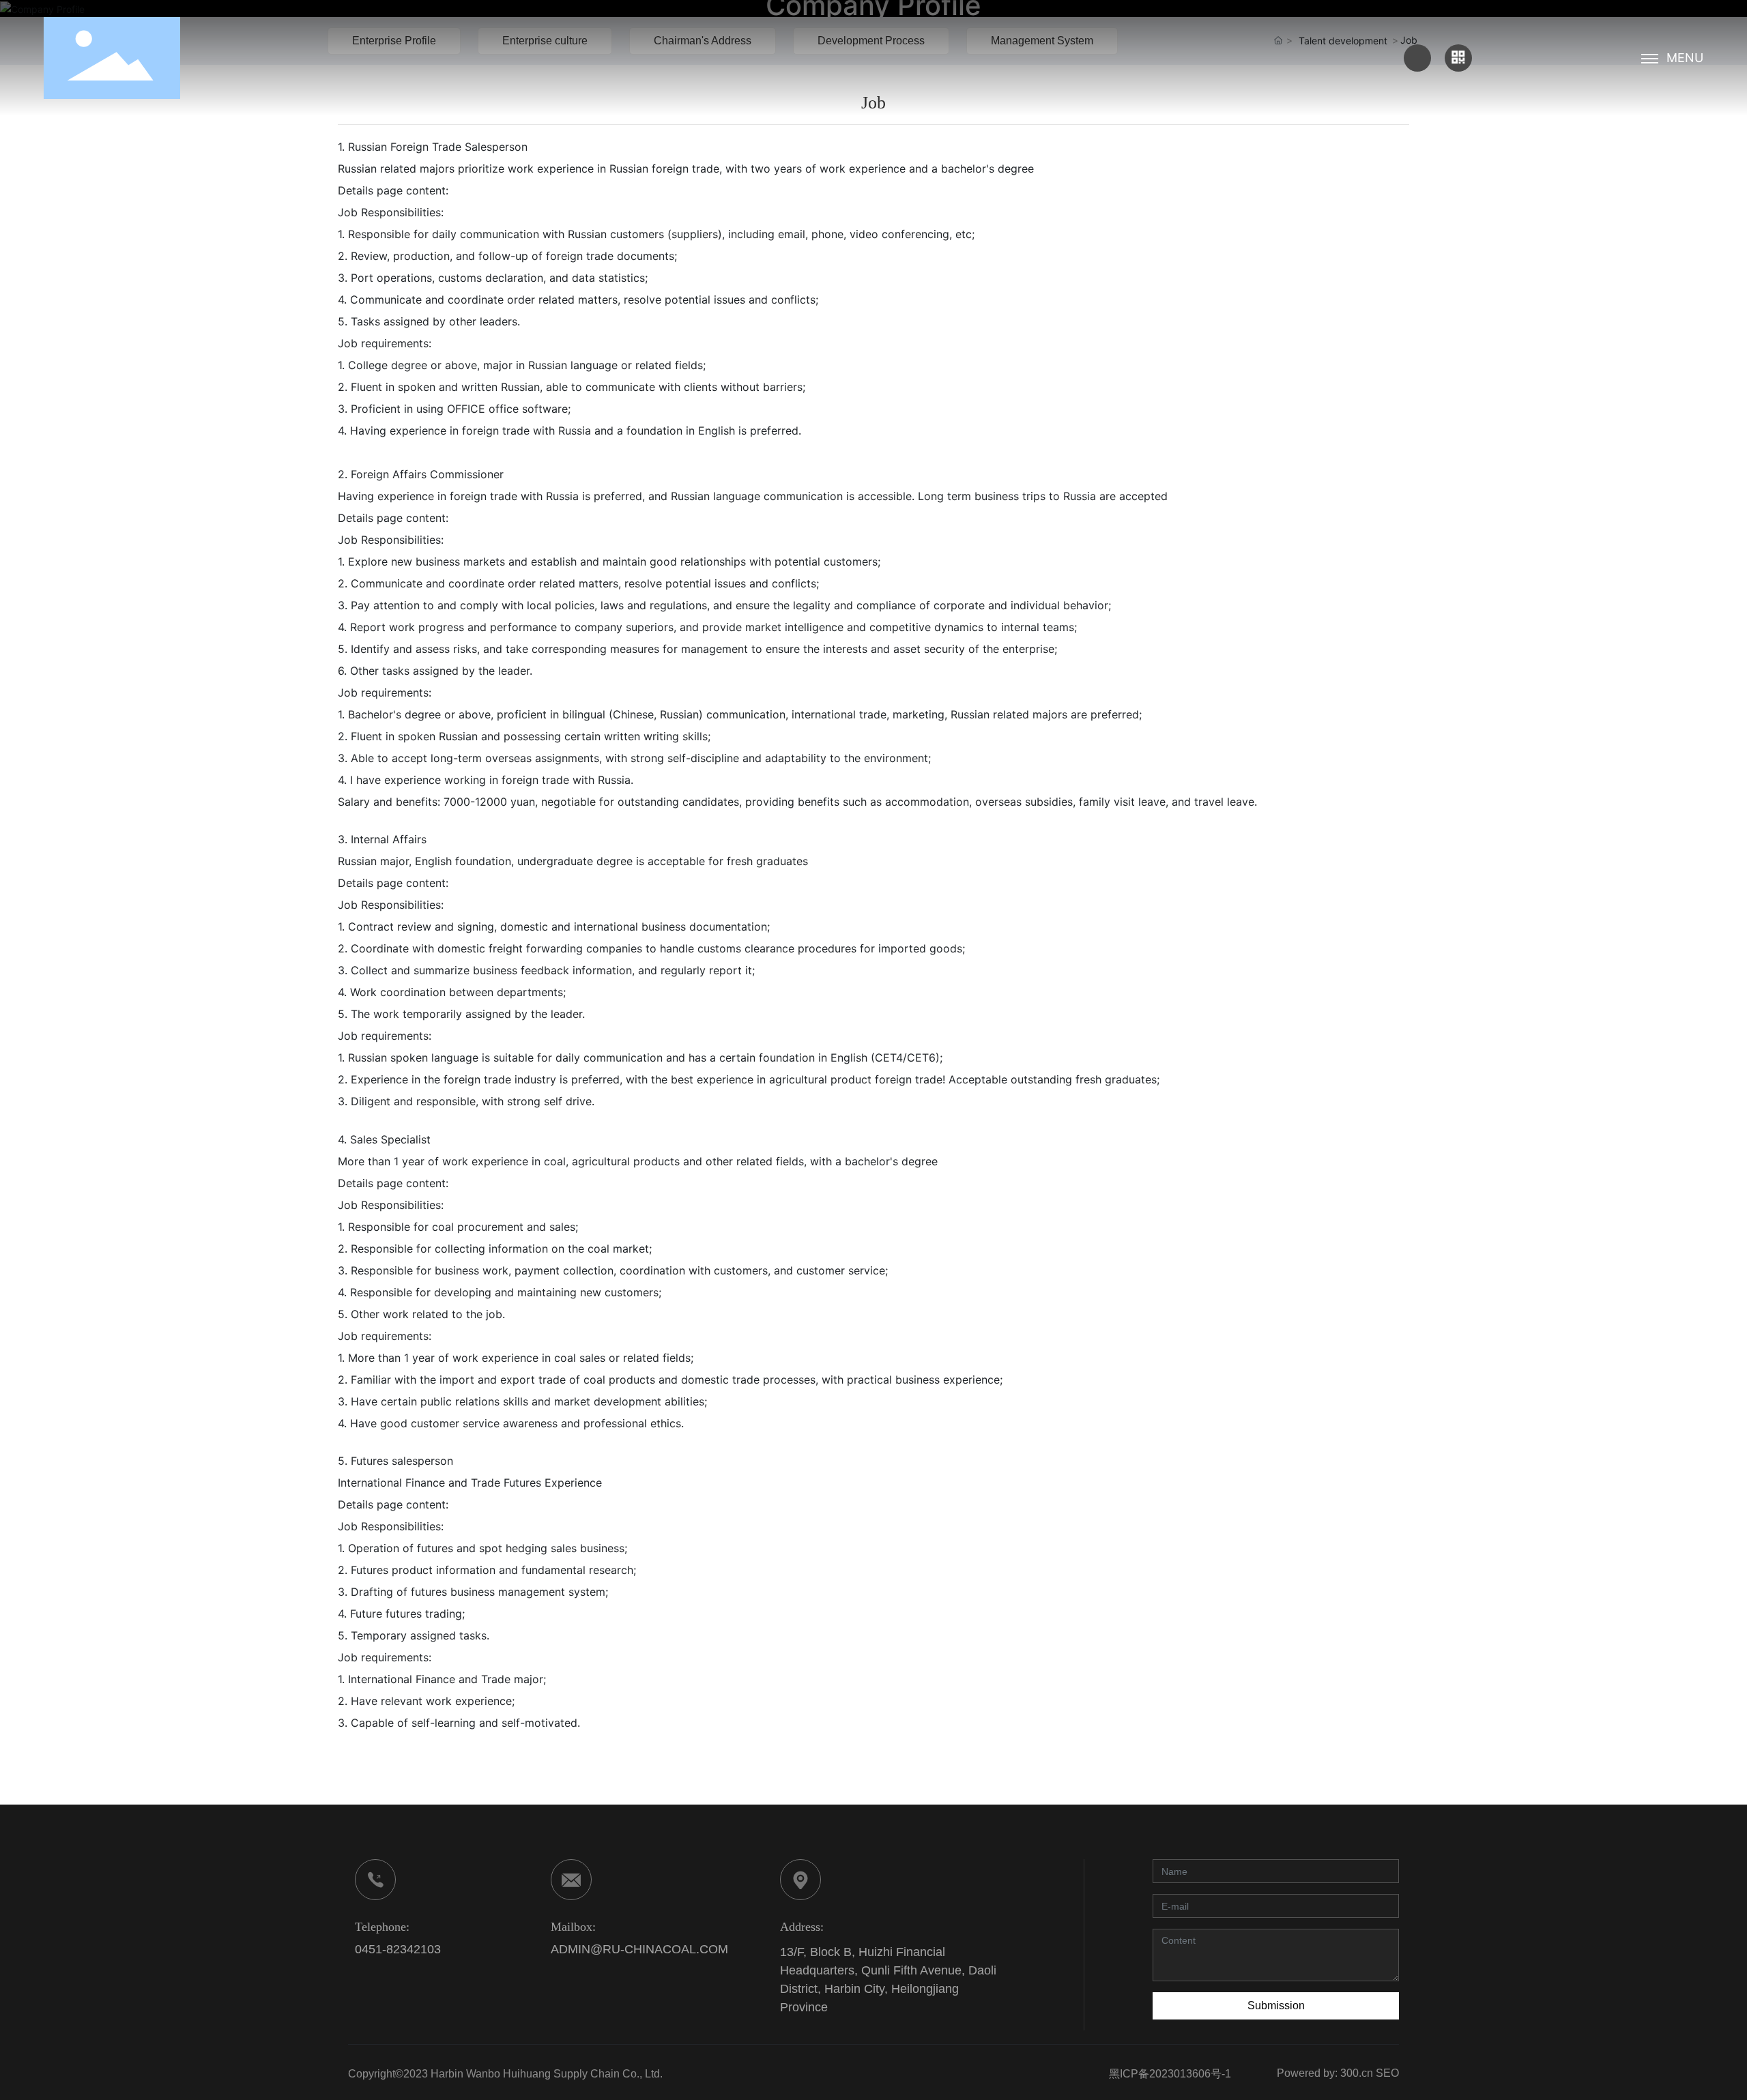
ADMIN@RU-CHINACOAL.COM (639, 1949)
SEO (1387, 2073)
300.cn (1357, 2073)
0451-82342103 (398, 1949)
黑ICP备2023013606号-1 (1170, 2074)
